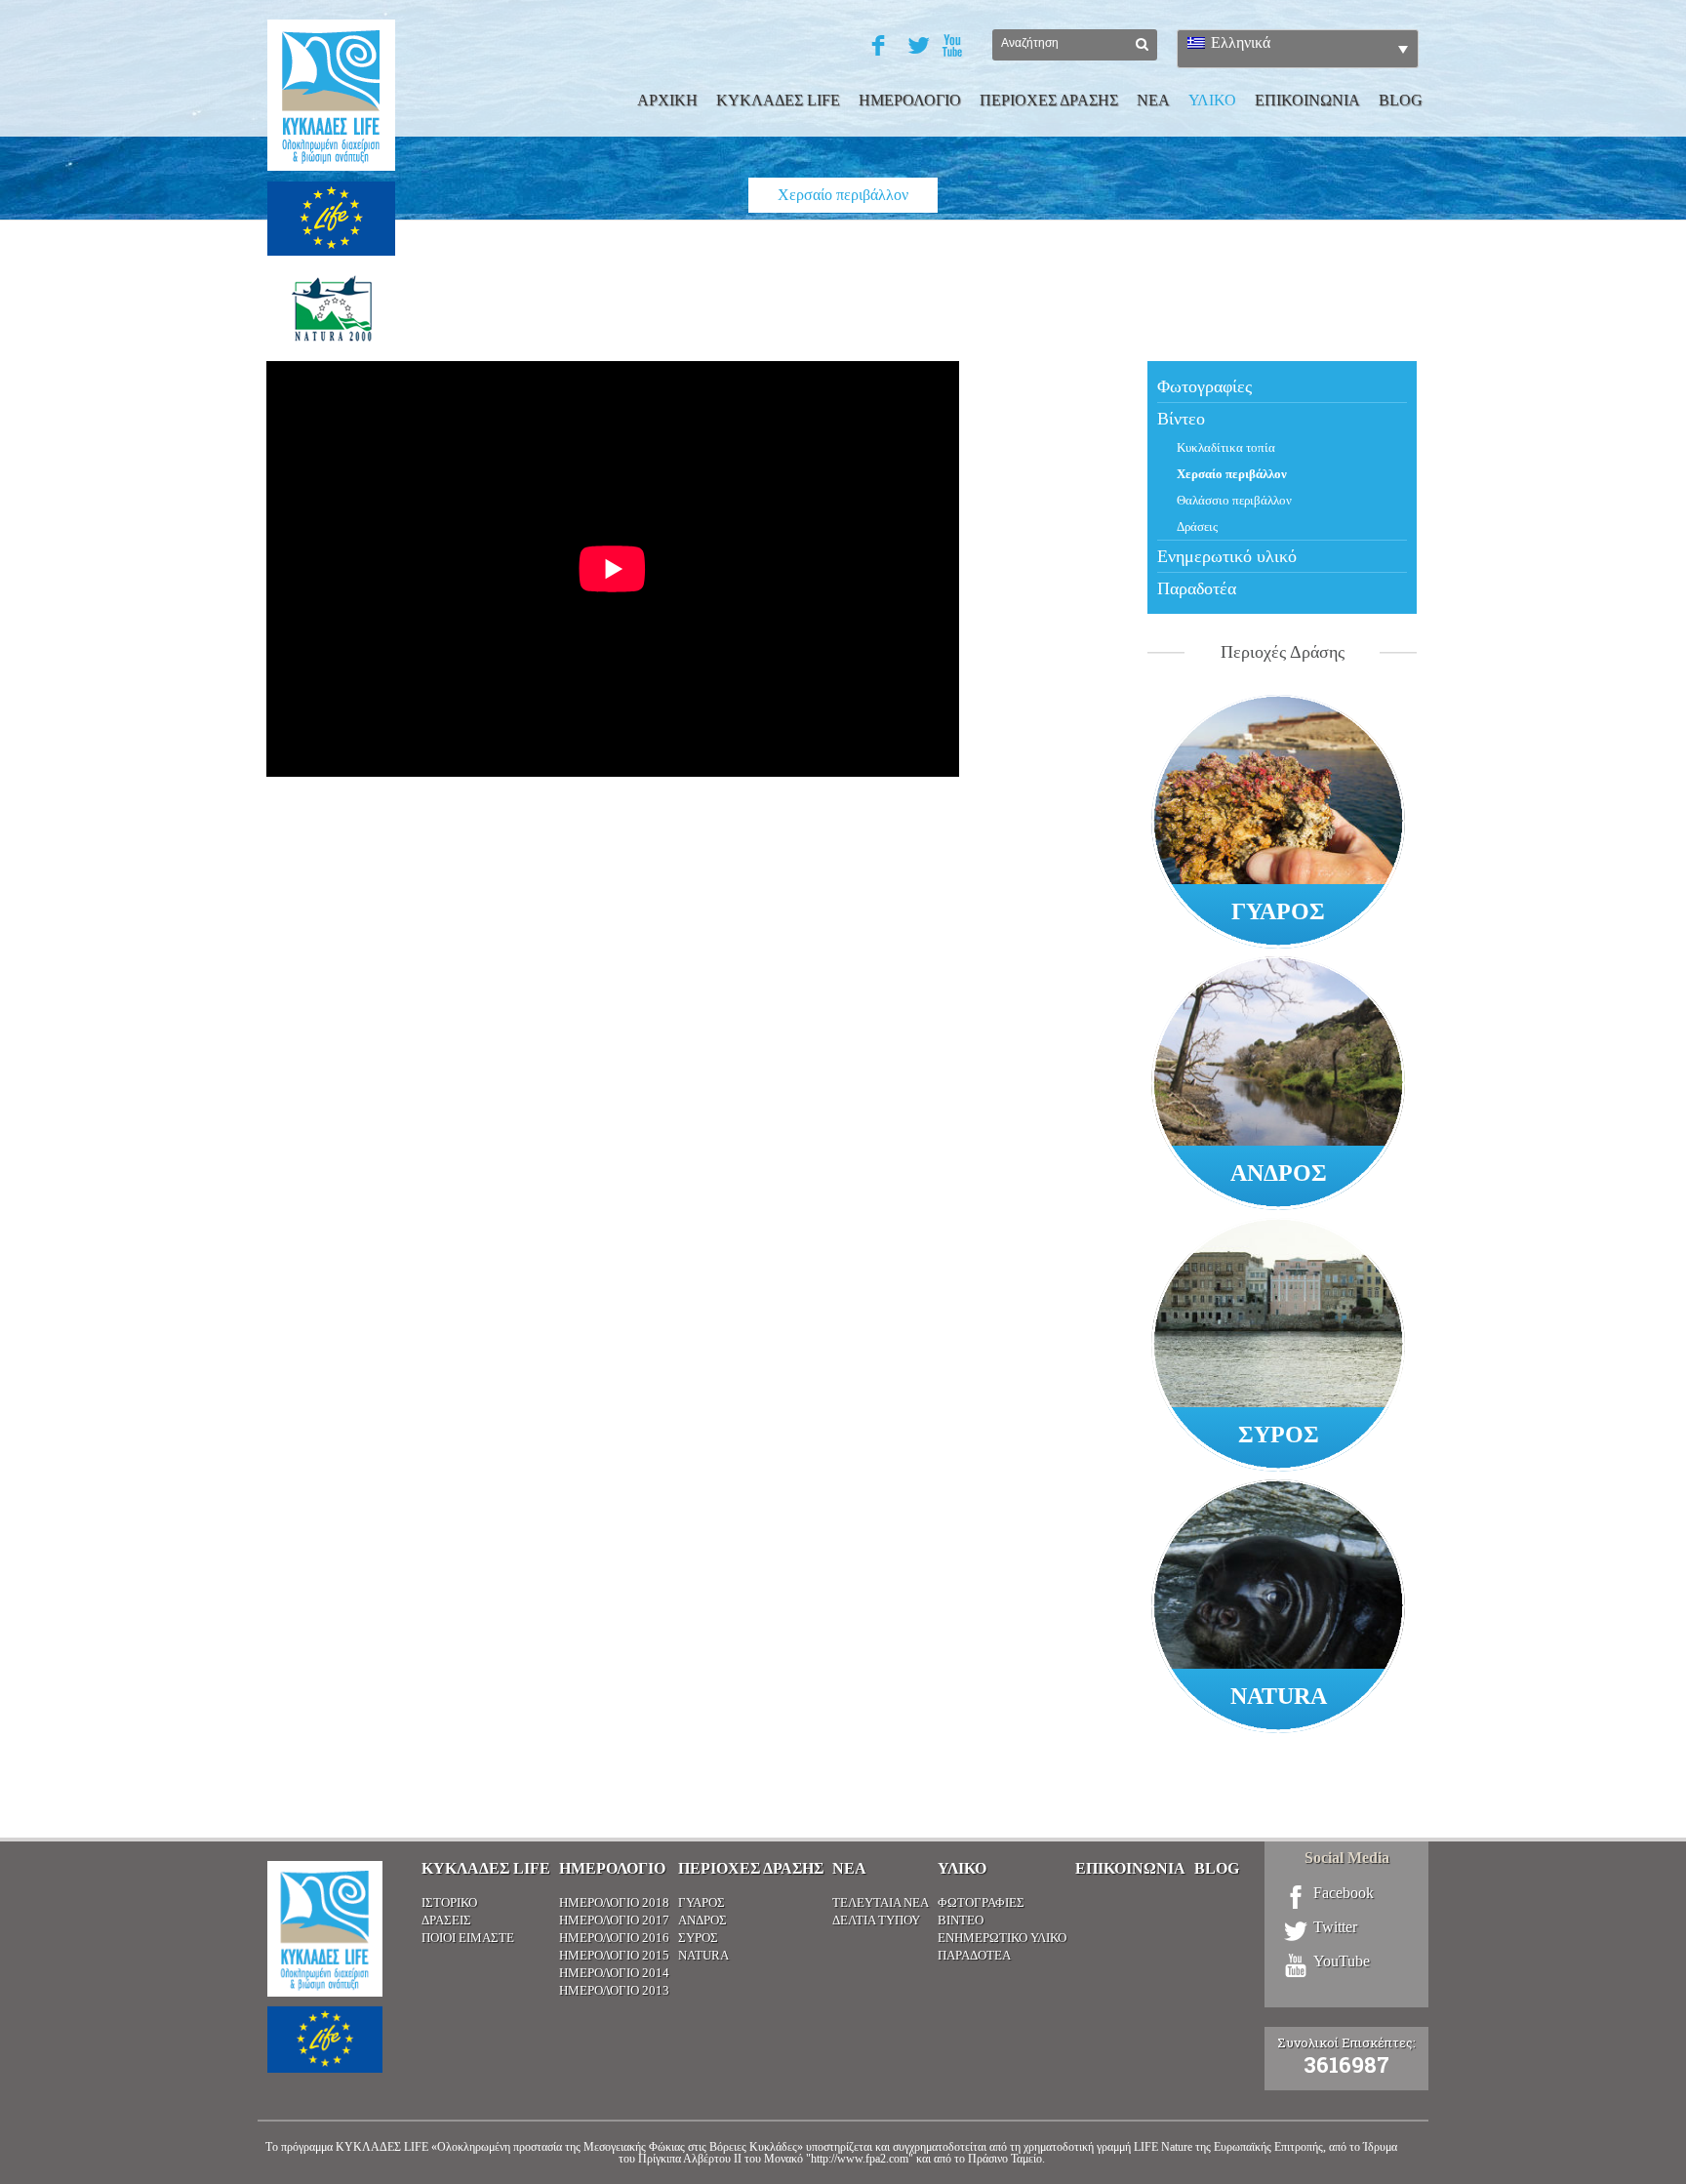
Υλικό (962, 1868)
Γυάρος (702, 1902)
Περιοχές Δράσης (751, 1868)
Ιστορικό (449, 1902)
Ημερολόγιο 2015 (614, 1955)
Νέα (849, 1868)
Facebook (1344, 1893)
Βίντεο (1181, 419)
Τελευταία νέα (881, 1902)
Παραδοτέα (1197, 588)
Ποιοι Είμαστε (468, 1938)
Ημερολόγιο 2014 (614, 1973)
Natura (703, 1955)
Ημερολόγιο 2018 (614, 1902)
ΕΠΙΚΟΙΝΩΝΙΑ (1307, 100)
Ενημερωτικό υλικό (1227, 556)
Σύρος (698, 1938)
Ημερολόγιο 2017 (614, 1920)
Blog (1401, 100)
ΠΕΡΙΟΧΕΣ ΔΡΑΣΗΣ (1049, 100)
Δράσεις (1197, 526)
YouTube (1342, 1962)
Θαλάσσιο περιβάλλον (1234, 500)
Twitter (1335, 1927)
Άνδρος (702, 1920)
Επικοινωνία (1130, 1868)
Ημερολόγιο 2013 (614, 1990)
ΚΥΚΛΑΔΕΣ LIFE (778, 100)
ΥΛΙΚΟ (1212, 100)
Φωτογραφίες (1204, 386)
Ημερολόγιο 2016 (614, 1938)
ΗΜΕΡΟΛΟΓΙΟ (910, 100)
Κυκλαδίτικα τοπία (1226, 447)
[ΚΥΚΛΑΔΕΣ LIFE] (331, 200)
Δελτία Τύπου (876, 1920)
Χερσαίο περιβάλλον (1232, 474)
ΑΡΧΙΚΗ (667, 100)
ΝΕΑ (1153, 100)
